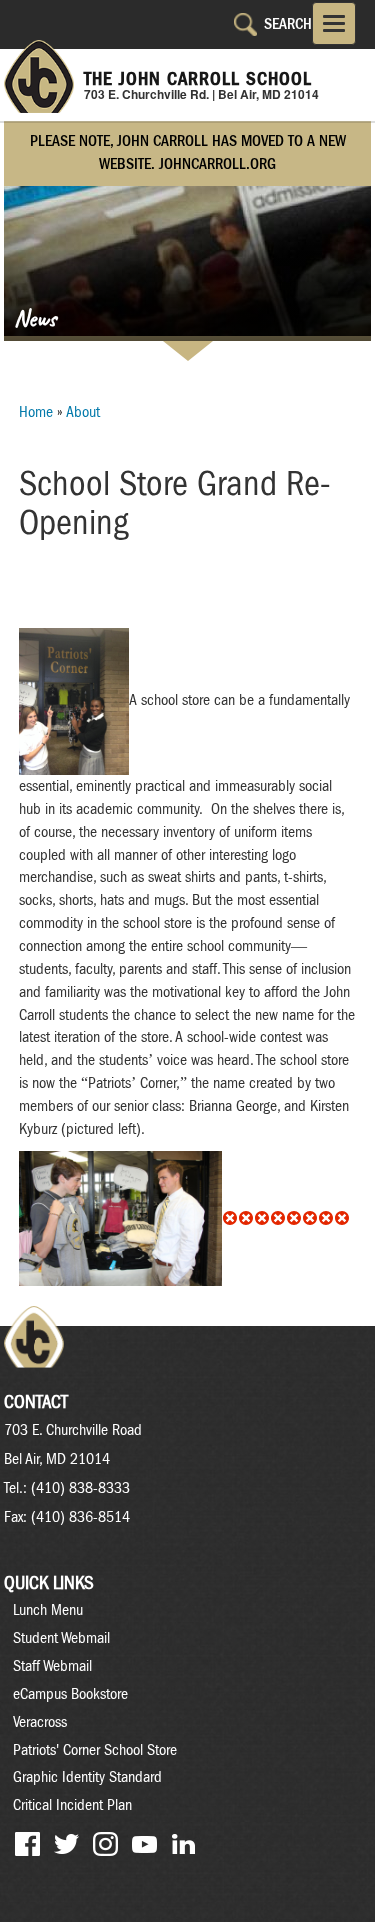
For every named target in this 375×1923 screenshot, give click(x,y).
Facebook (27, 1844)
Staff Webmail (52, 1666)
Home (36, 412)
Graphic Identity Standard (87, 1777)
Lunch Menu (48, 1610)
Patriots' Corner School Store (95, 1750)
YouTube (144, 1844)
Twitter (66, 1844)
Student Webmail (61, 1638)
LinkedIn (183, 1844)
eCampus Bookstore (70, 1694)
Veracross (40, 1722)
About (83, 412)
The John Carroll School (198, 79)
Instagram (105, 1844)
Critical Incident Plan (72, 1805)
